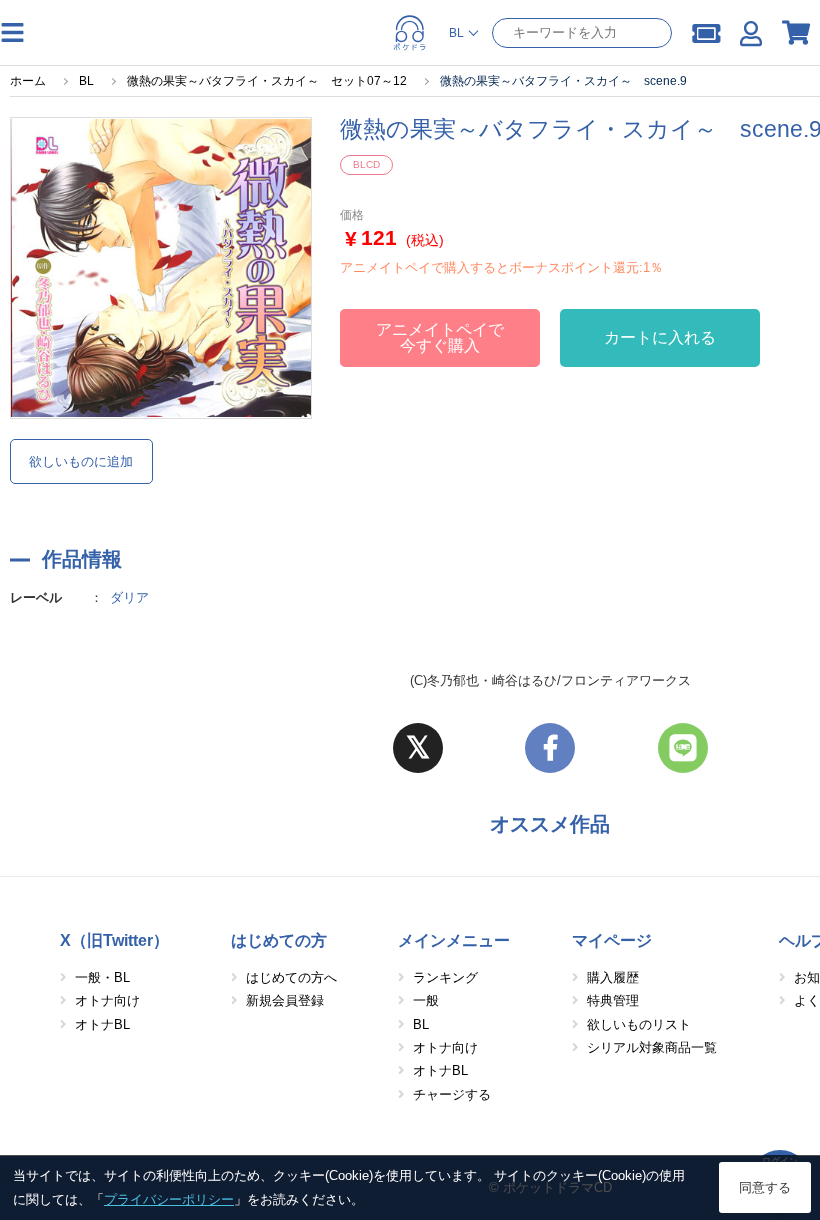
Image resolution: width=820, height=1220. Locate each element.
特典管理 (613, 1000)
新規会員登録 (285, 1000)
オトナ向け (107, 1000)
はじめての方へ (291, 977)
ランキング (445, 977)
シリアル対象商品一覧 (652, 1047)
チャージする (452, 1094)
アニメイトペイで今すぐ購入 (440, 337)
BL (421, 1024)
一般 (426, 1000)
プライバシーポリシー (169, 1199)
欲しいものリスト (639, 1024)
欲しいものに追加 (81, 461)
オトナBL (102, 1024)
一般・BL (102, 977)
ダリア (129, 597)
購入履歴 (613, 977)
